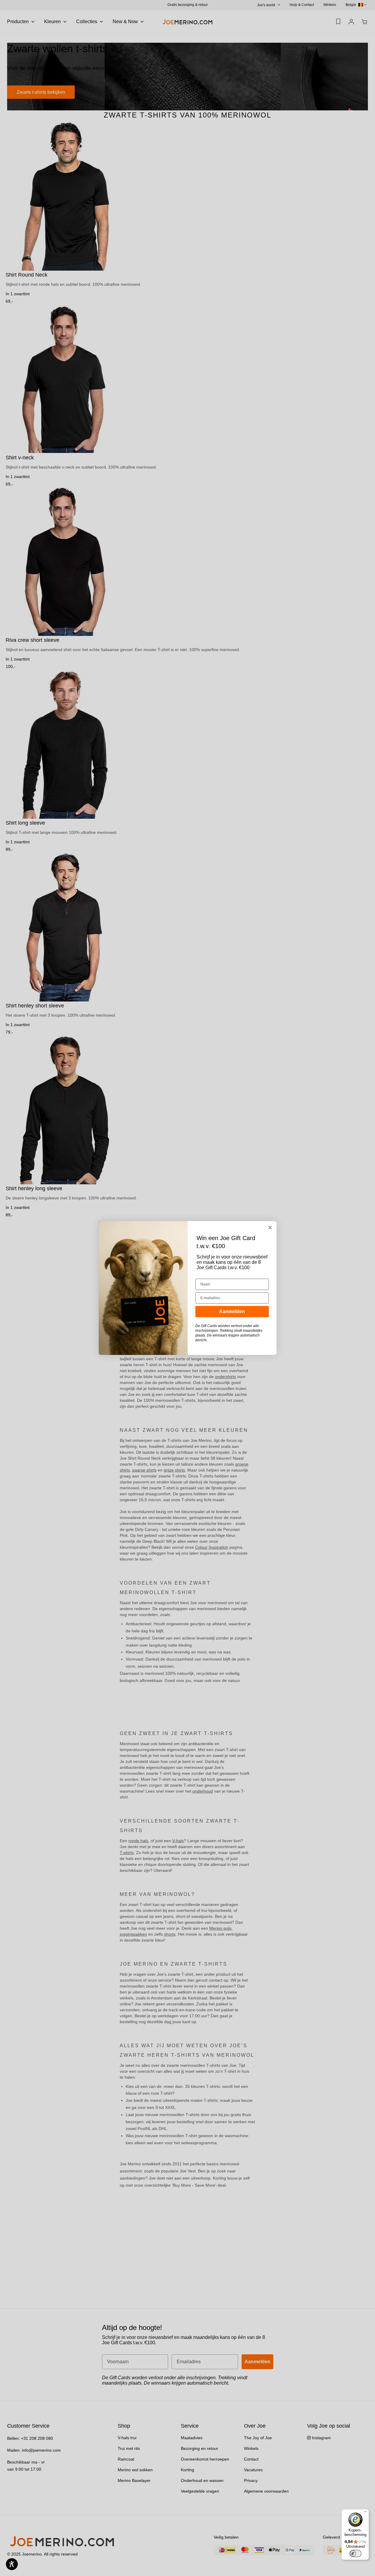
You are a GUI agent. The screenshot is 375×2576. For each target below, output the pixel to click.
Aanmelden (232, 1311)
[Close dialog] (270, 1228)
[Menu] (366, 2513)
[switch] (355, 2553)
